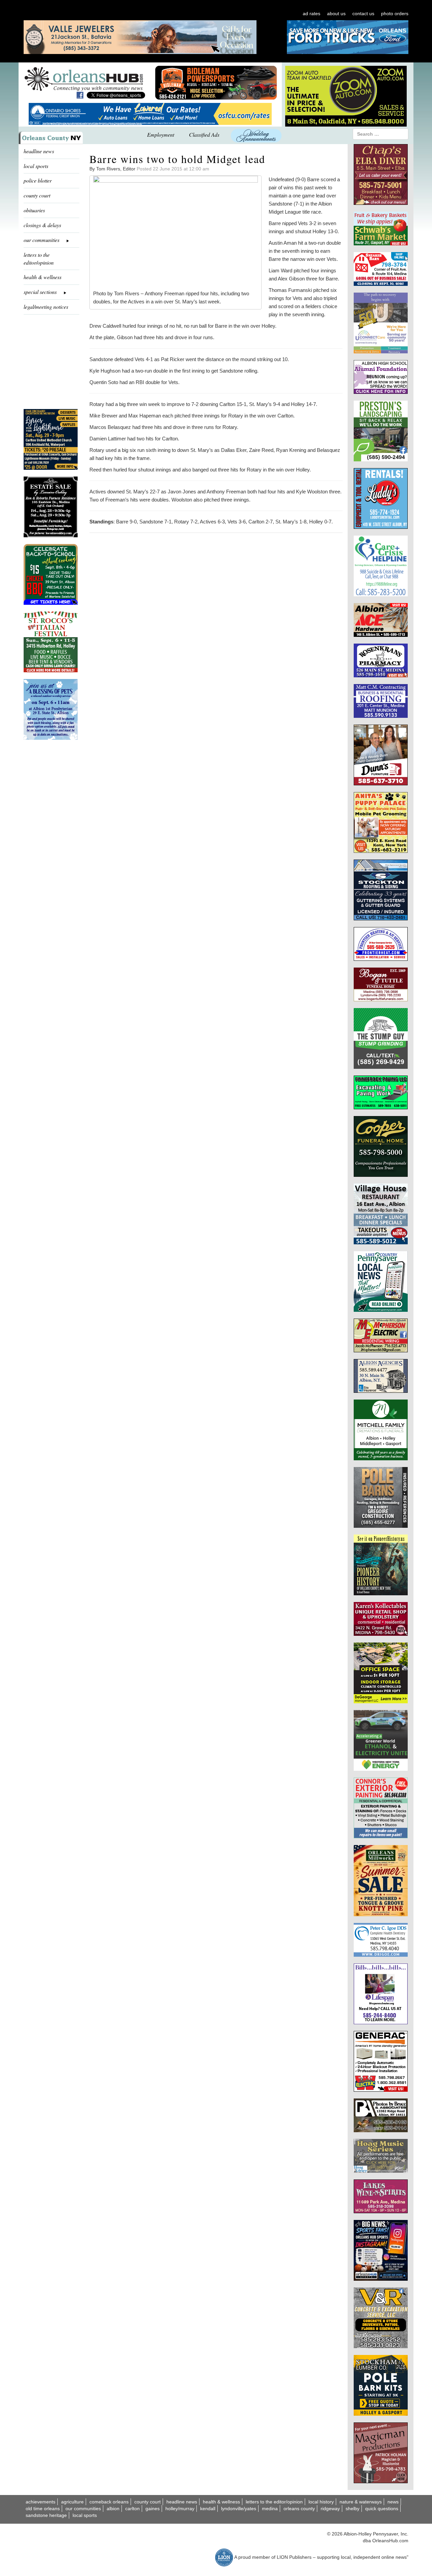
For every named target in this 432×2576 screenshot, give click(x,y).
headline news (39, 151)
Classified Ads (204, 134)
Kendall (208, 2509)
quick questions (382, 2509)
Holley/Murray (180, 2509)
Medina (270, 2509)
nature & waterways (361, 2502)
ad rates (312, 13)
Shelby (353, 2509)
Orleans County (299, 2509)
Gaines (153, 2509)
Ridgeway (330, 2509)
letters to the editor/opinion (39, 259)
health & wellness (43, 277)
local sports (36, 166)
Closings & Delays (42, 225)
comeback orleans (109, 2502)
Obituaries (34, 210)
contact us (363, 13)
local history (321, 2502)
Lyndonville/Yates (239, 2509)
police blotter (38, 180)
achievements (40, 2502)
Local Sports (85, 2515)
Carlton (132, 2509)
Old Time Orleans (43, 2509)
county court (37, 195)
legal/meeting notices (46, 307)
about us (336, 13)
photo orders (395, 13)
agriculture (72, 2502)
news (393, 2502)
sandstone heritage (46, 2515)
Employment (161, 134)
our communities (83, 2509)
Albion (113, 2509)
